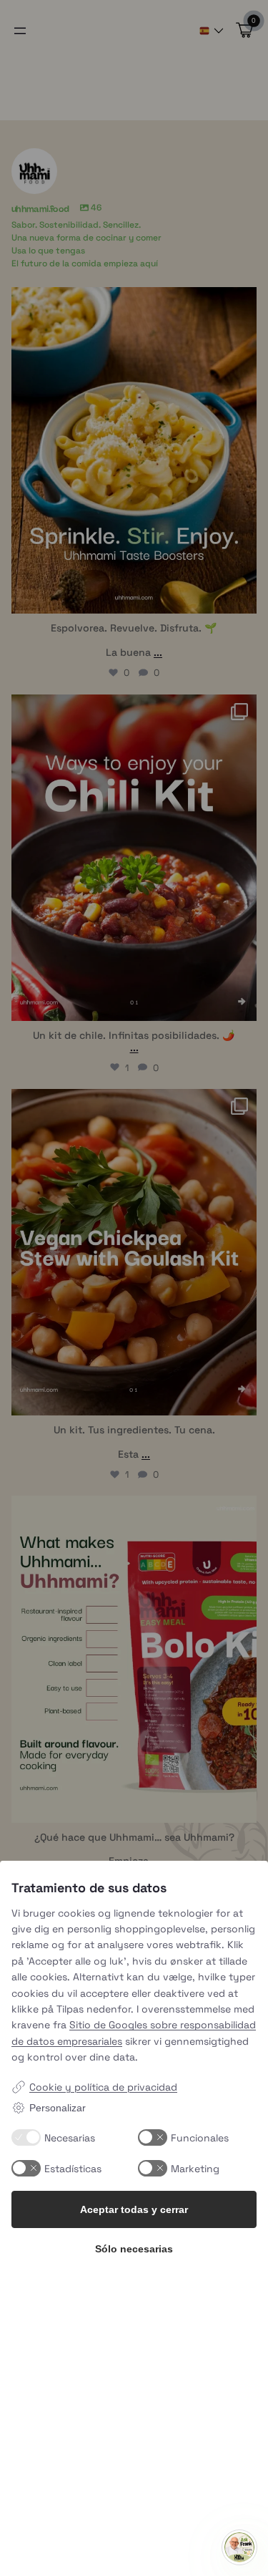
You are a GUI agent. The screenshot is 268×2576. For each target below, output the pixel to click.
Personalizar (58, 2108)
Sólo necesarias (134, 2249)
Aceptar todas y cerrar (134, 2209)
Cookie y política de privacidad (103, 2087)
